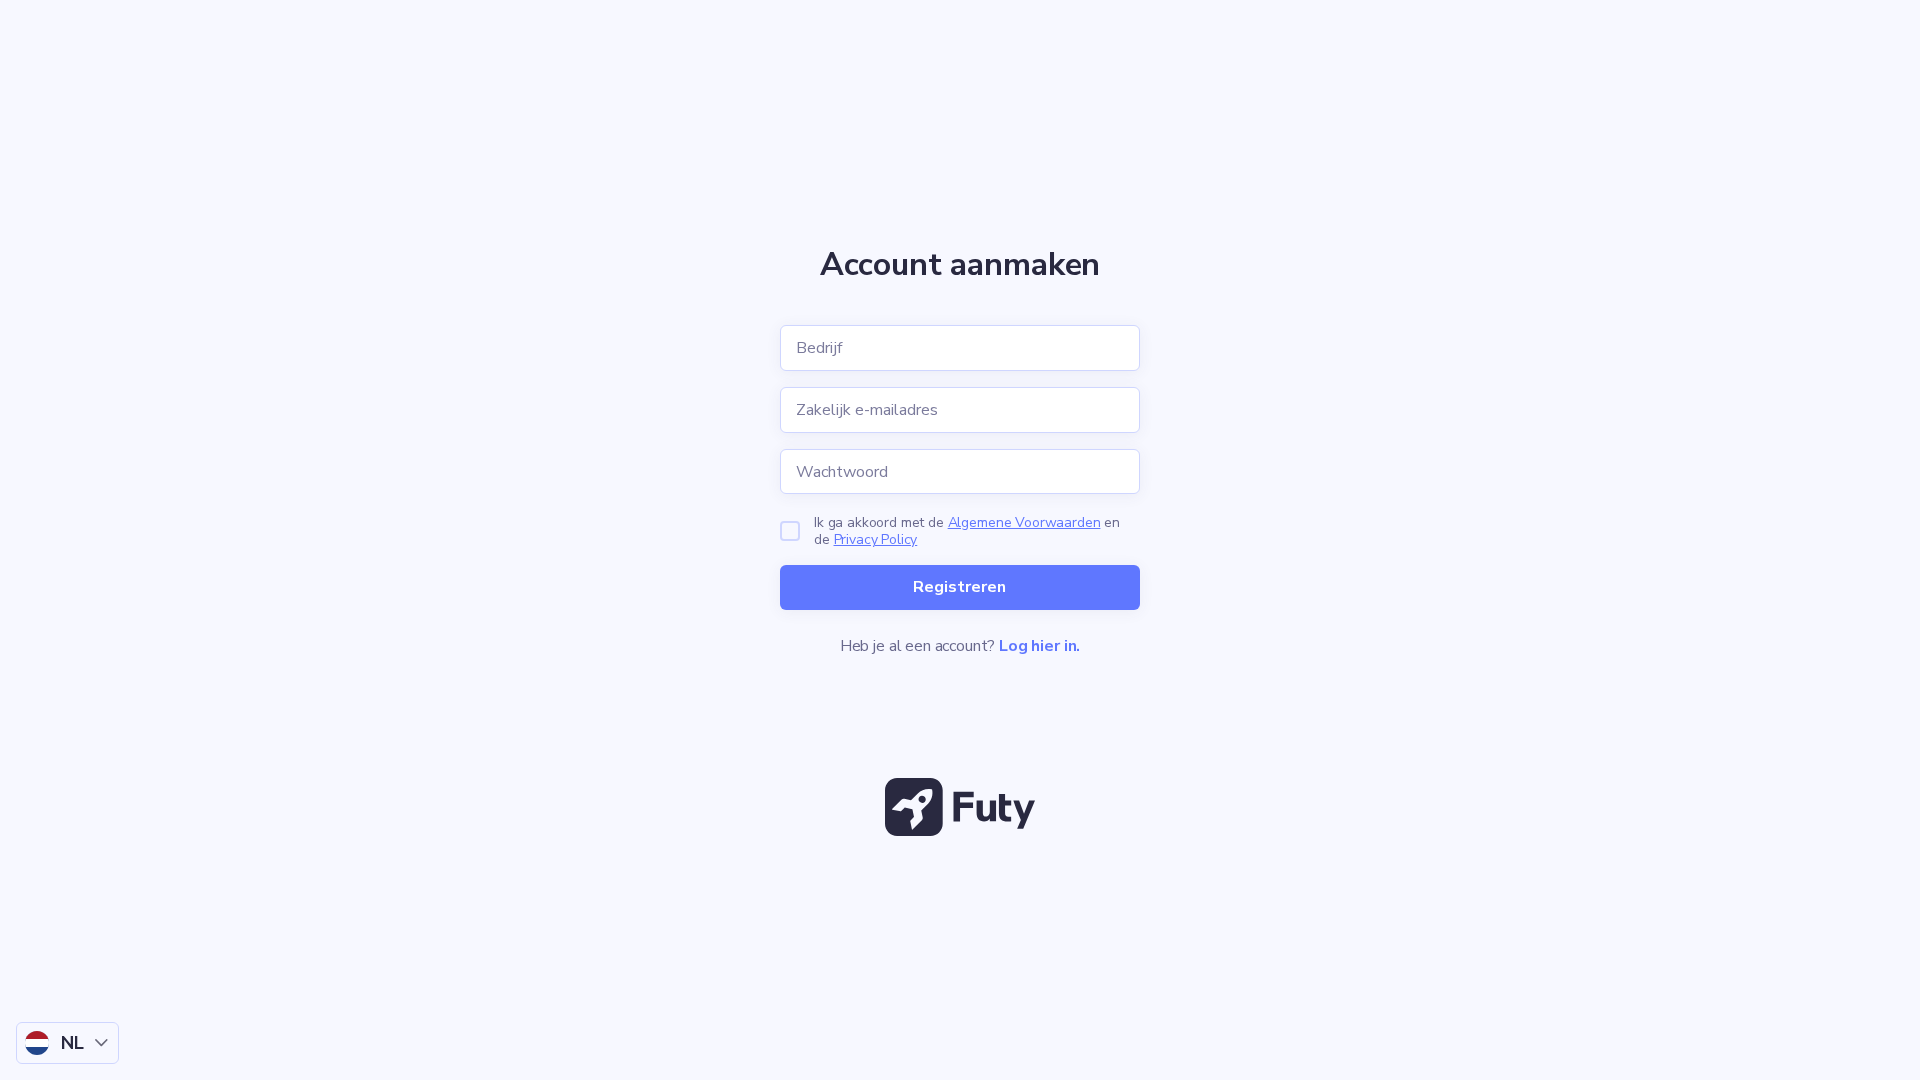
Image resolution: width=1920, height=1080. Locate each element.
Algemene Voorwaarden (1024, 522)
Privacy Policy (876, 539)
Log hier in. (1039, 646)
